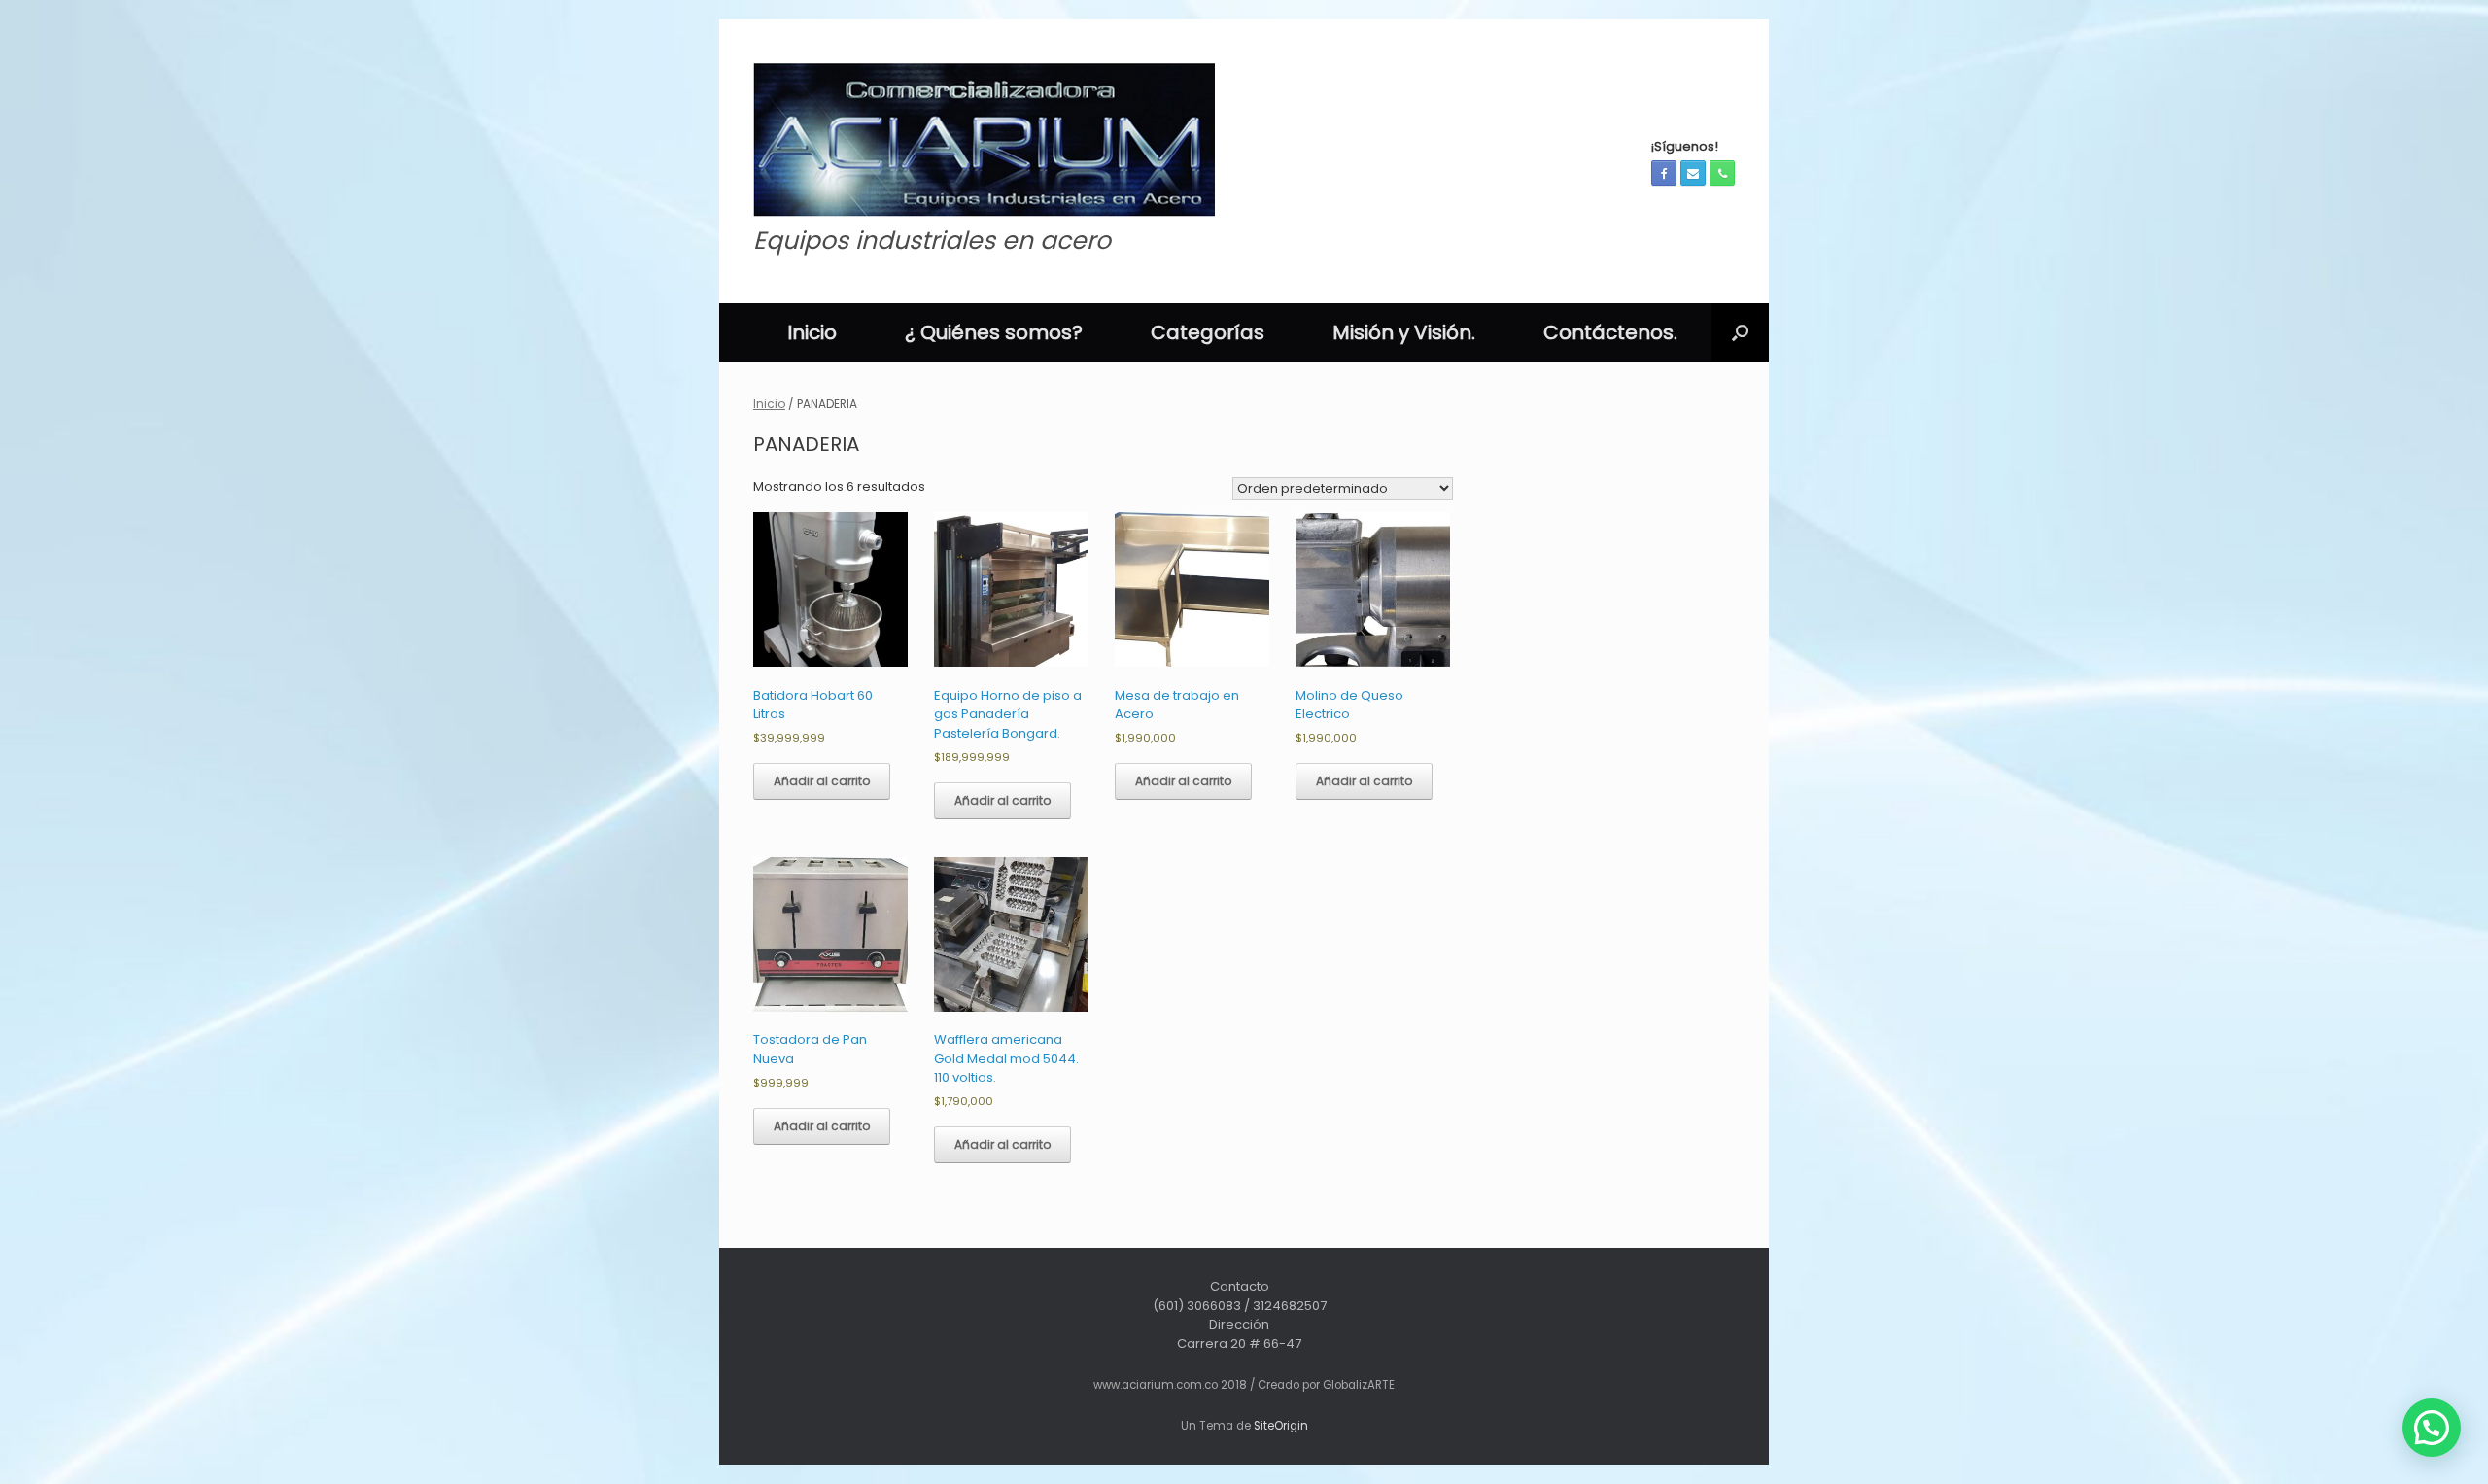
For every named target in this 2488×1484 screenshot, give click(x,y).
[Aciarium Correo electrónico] (1693, 173)
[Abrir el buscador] (1740, 332)
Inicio (812, 332)
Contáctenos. (1610, 332)
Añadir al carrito (822, 781)
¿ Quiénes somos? (994, 332)
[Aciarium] (984, 140)
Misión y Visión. (1404, 332)
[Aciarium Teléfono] (1722, 173)
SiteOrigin (1281, 1426)
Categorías (1208, 332)
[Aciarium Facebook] (1664, 173)
